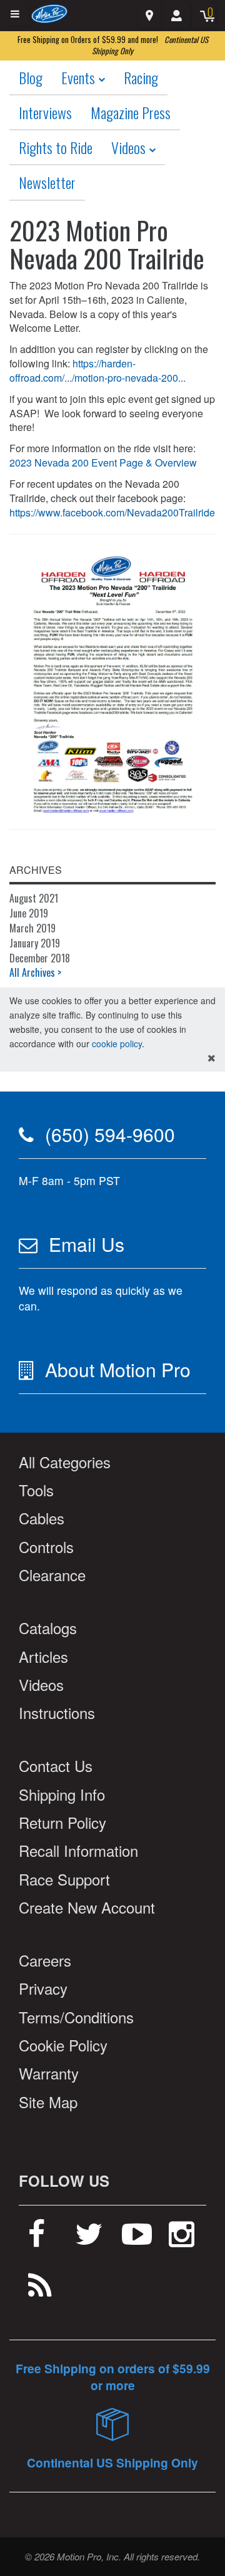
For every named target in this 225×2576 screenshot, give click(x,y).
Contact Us (56, 1765)
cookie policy (117, 1043)
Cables (42, 1518)
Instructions (57, 1712)
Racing (141, 77)
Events (80, 77)
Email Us (87, 1244)
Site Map (48, 2102)
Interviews (45, 112)
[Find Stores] (149, 16)
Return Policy (62, 1822)
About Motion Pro (118, 1369)
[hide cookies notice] (212, 1058)
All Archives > (35, 972)
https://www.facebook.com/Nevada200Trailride (112, 512)
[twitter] (89, 2239)
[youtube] (137, 2239)
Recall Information (78, 1850)
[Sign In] (176, 16)
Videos (130, 147)
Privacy (43, 1988)
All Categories (65, 1462)
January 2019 (35, 943)
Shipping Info (62, 1794)
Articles (43, 1656)
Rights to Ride (56, 147)
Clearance (52, 1575)
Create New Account (87, 1907)
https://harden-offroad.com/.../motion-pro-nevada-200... (97, 370)
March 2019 (32, 928)
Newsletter (47, 182)
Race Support (64, 1879)
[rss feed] (40, 2290)
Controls (46, 1547)
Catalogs (48, 1628)
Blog (31, 77)
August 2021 (34, 898)
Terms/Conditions (76, 2017)
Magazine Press (131, 112)
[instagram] (182, 2239)
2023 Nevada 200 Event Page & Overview (103, 462)
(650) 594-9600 (110, 1134)
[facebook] (37, 2239)
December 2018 (40, 958)
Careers (45, 1960)
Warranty (49, 2073)
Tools (36, 1490)
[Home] (50, 13)
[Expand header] (16, 14)
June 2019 (29, 913)
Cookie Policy (63, 2045)
